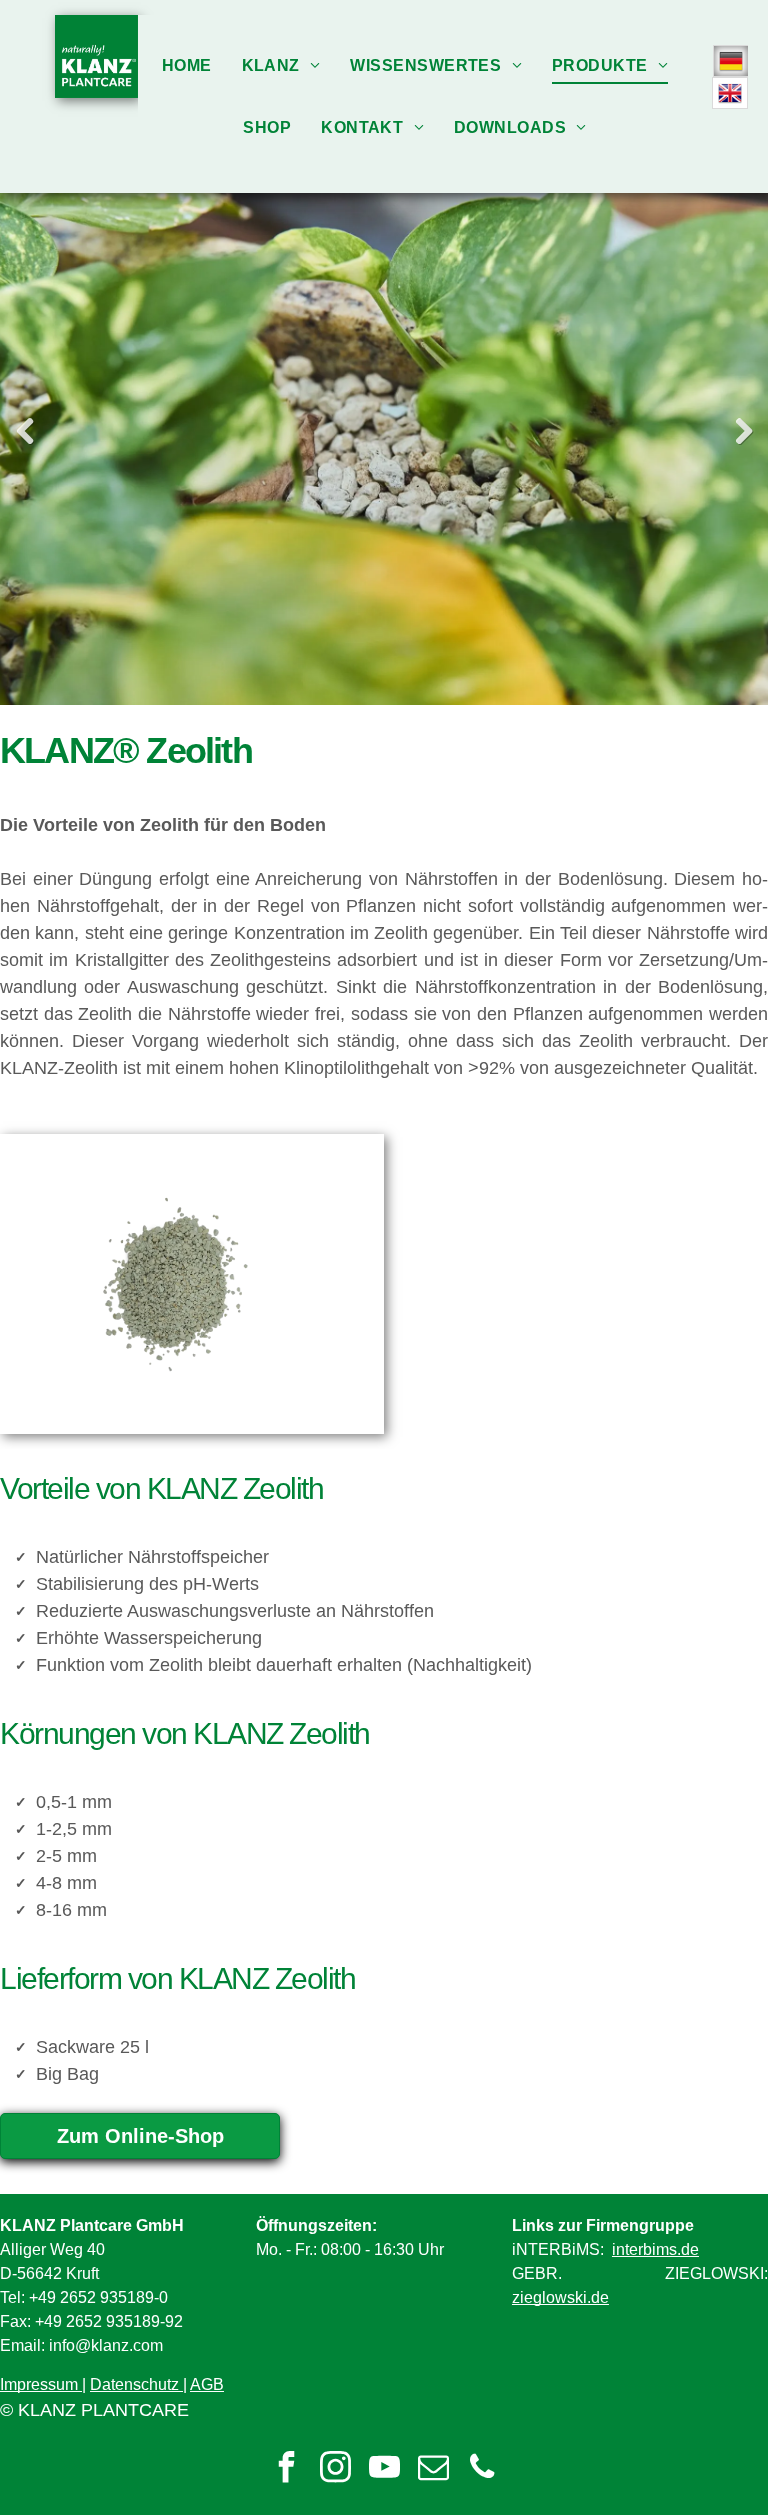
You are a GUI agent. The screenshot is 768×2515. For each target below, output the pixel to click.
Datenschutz (134, 2384)
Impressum (39, 2384)
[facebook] (286, 2469)
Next (743, 431)
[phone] (482, 2469)
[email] (433, 2469)
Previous (25, 431)
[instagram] (335, 2469)
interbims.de (655, 2249)
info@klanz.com (106, 2345)
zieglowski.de (560, 2297)
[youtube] (384, 2469)
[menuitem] (187, 65)
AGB (207, 2384)
